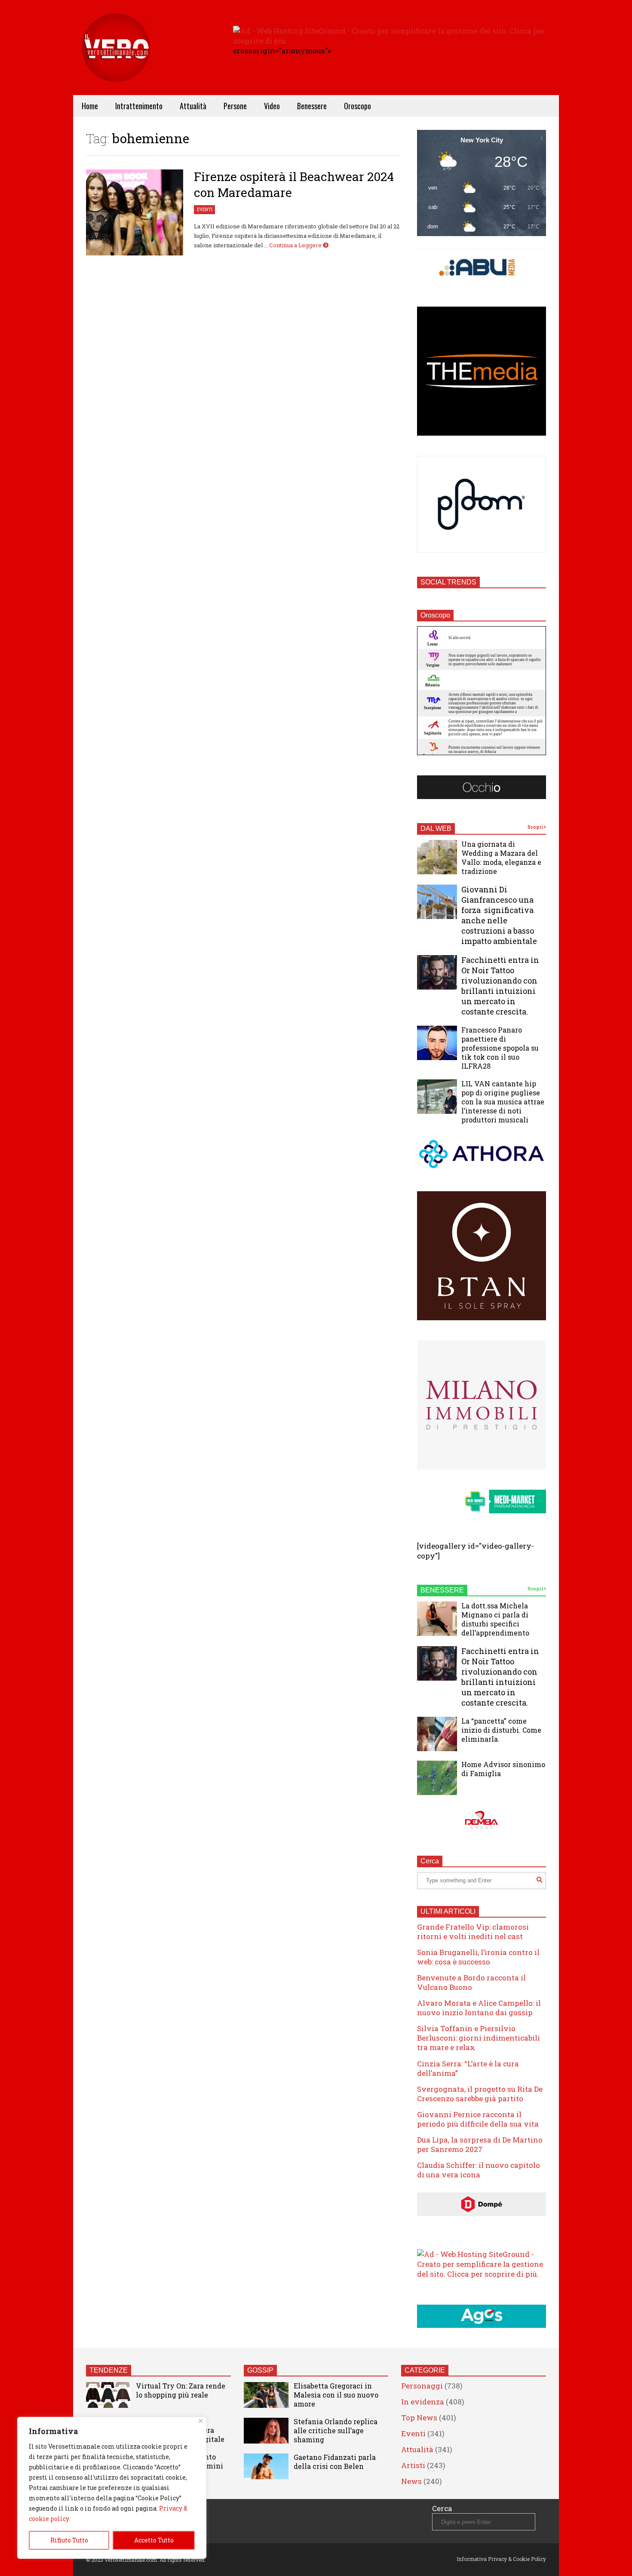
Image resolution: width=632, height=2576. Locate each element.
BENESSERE (442, 1590)
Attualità (193, 106)
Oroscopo (357, 106)
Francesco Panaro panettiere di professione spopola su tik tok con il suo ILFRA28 (500, 1048)
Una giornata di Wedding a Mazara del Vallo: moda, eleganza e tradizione (501, 858)
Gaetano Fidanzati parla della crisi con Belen (335, 2462)
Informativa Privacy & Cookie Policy (501, 2559)
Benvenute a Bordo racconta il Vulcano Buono (471, 1982)
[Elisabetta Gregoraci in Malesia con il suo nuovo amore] (266, 2395)
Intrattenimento (139, 106)
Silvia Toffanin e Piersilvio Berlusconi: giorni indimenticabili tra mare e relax (479, 2038)
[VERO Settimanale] (116, 60)
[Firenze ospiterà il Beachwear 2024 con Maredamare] (135, 212)
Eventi (205, 210)
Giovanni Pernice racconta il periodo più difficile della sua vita (478, 2119)
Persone (235, 106)
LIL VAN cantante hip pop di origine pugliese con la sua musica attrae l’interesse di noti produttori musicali (503, 1102)
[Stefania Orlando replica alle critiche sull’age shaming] (266, 2431)
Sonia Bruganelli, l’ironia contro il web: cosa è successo (478, 1957)
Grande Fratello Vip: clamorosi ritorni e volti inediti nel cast (473, 1932)
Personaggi (422, 2386)
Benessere (312, 106)
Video (272, 106)
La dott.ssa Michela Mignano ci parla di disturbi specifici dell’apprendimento (495, 1619)
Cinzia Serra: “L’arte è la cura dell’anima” (468, 2068)
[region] (112, 2488)
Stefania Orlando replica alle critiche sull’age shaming (336, 2430)
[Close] (201, 2421)
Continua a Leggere (296, 245)
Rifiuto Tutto (69, 2540)
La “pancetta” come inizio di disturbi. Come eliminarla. (501, 1730)
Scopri (536, 827)
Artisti (413, 2465)
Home (90, 106)
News (411, 2481)
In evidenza (423, 2402)
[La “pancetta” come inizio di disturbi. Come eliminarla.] (437, 1734)
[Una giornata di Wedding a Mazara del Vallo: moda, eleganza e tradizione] (437, 857)
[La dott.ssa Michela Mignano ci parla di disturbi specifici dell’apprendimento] (437, 1619)
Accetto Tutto (154, 2540)
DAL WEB (436, 828)
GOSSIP (260, 2370)
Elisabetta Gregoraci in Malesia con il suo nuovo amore (336, 2395)
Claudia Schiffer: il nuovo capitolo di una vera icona (479, 2170)
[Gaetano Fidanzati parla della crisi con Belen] (266, 2466)
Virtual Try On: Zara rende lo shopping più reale (181, 2390)
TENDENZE (109, 2370)
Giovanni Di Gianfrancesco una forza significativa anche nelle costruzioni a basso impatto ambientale (499, 915)
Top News (419, 2418)
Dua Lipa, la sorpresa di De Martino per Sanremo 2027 (480, 2144)
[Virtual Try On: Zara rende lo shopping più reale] (108, 2395)
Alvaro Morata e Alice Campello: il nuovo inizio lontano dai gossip (479, 2008)
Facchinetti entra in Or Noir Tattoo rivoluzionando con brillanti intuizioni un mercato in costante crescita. (500, 986)
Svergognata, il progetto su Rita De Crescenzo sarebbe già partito (480, 2094)
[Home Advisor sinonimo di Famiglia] (437, 1778)
